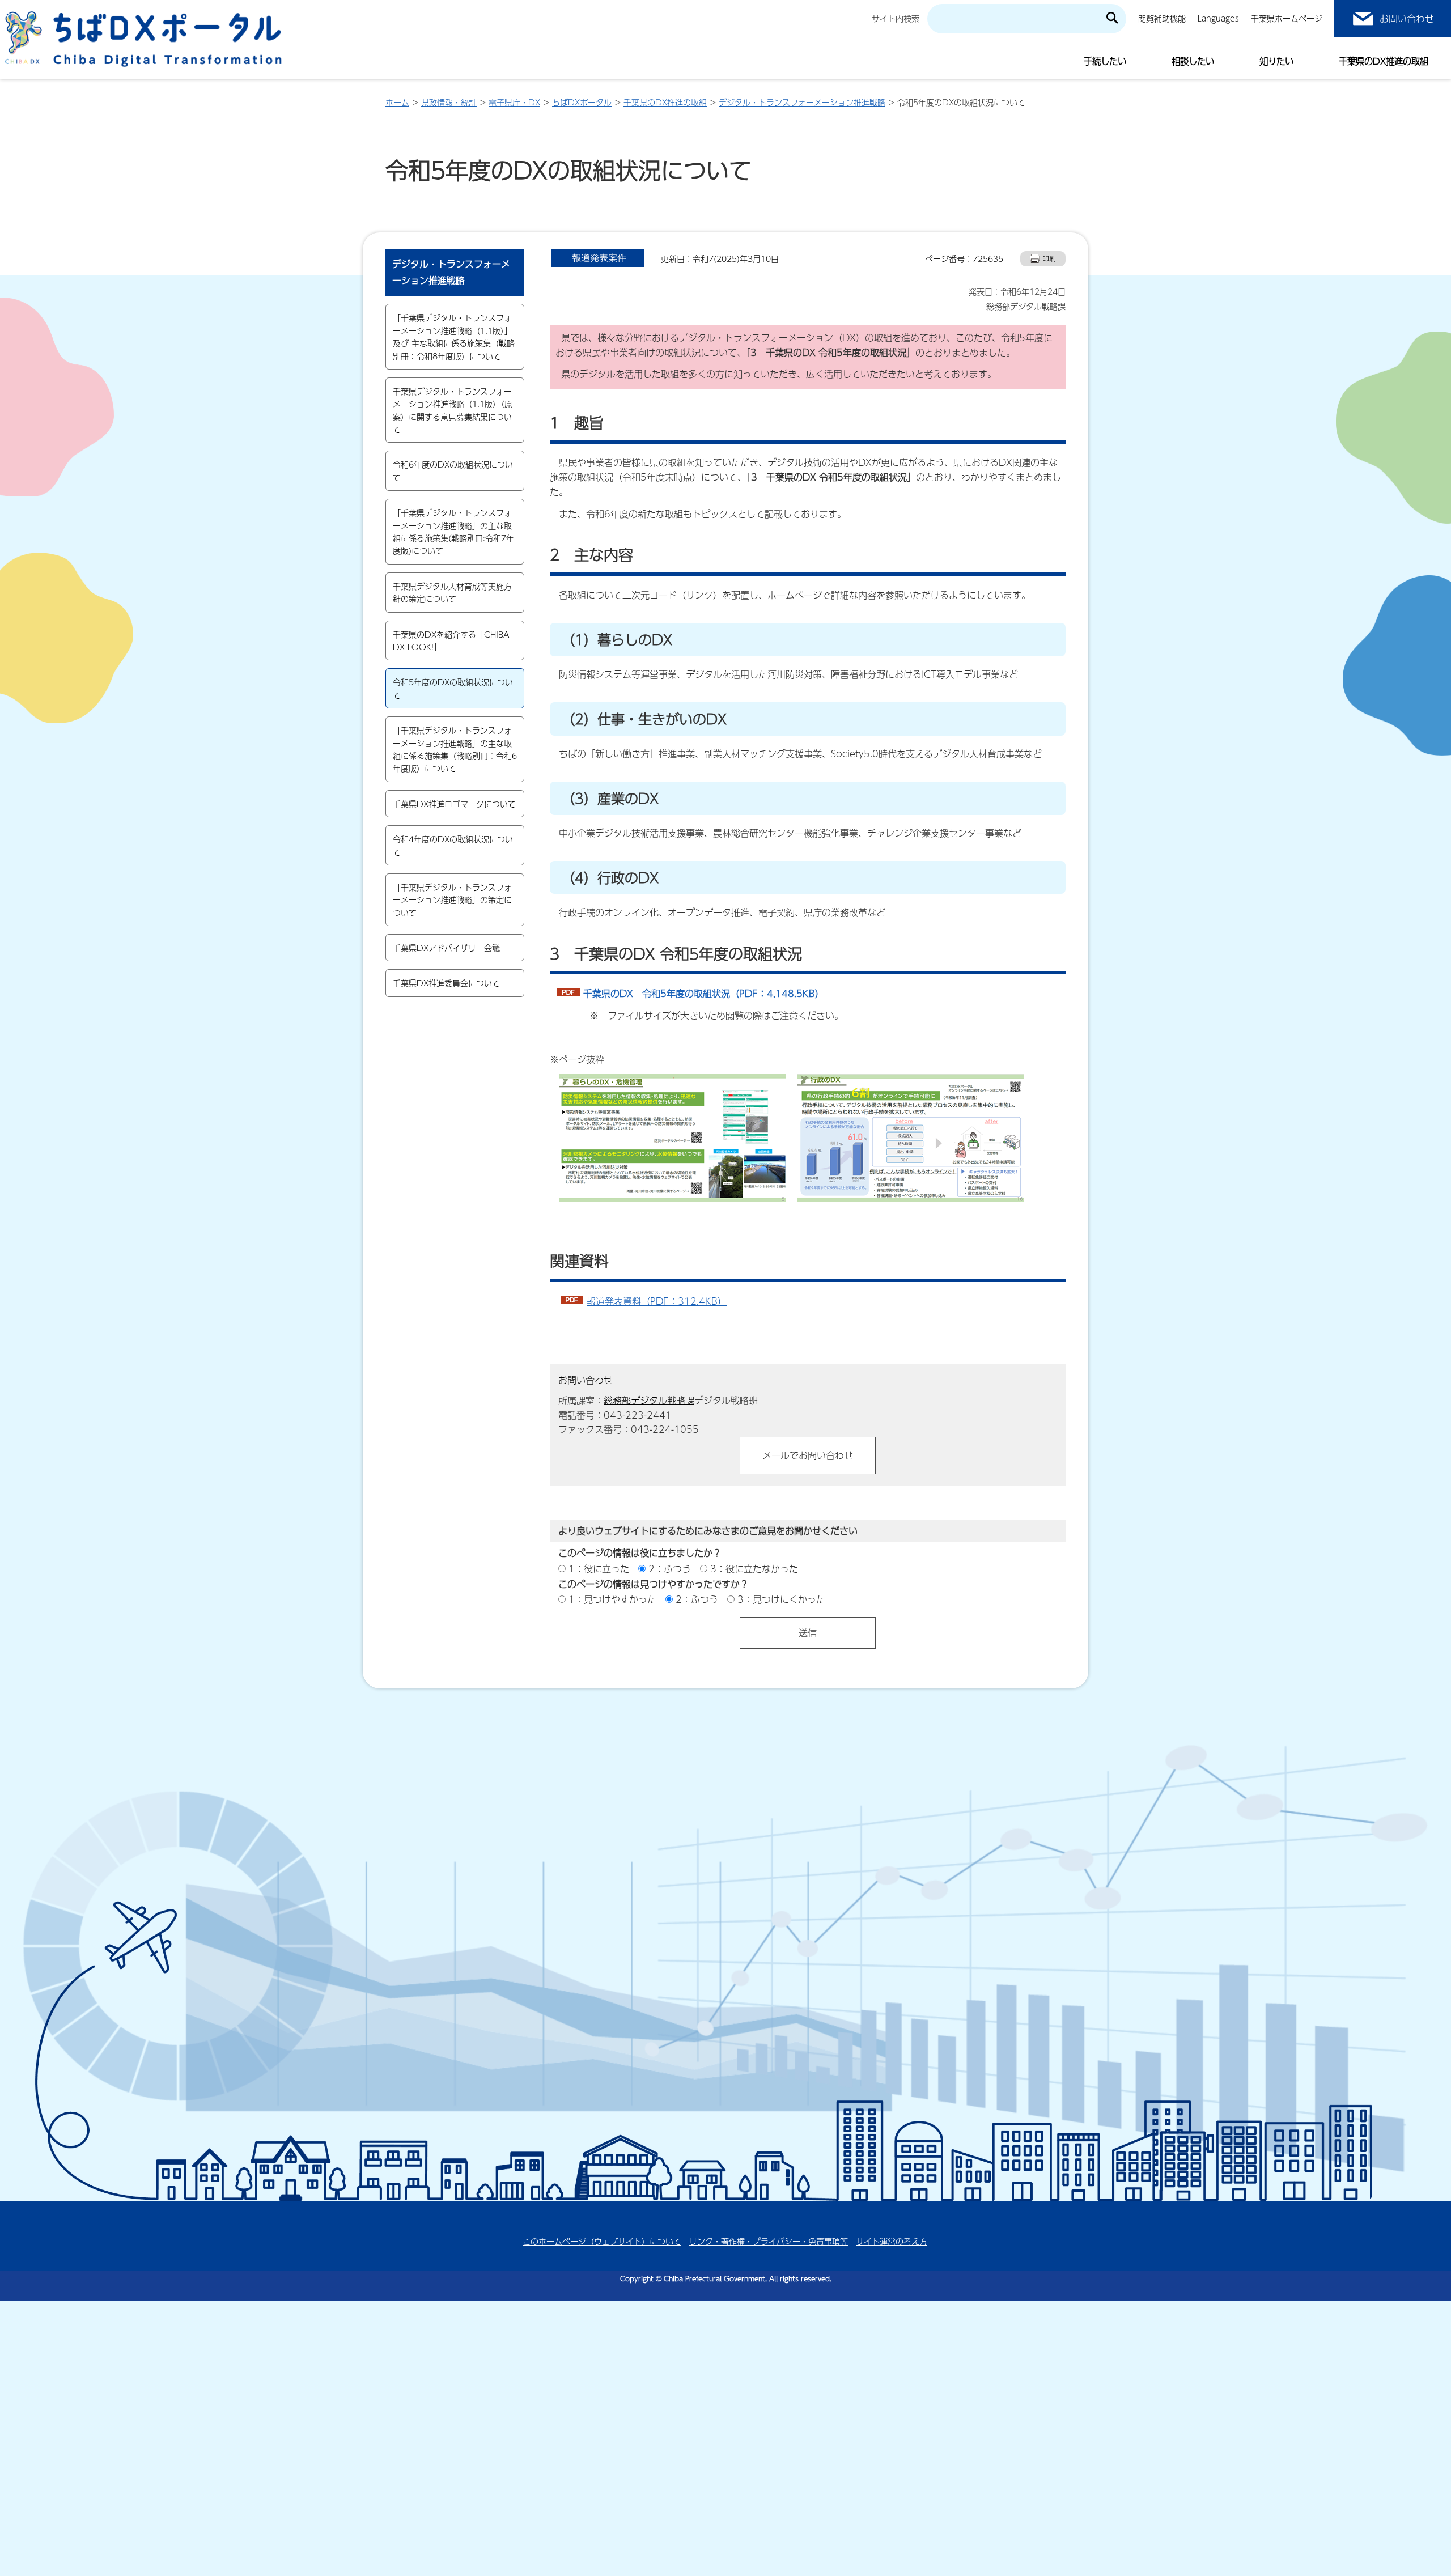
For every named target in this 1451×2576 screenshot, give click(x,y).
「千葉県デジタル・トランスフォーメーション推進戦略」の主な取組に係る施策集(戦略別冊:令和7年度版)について (453, 531)
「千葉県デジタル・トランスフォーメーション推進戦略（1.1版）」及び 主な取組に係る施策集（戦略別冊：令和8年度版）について (454, 336)
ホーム (397, 102)
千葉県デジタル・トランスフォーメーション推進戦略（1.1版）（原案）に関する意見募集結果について (453, 410)
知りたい (1276, 61)
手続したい (1105, 61)
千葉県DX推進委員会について (446, 983)
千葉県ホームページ (1287, 18)
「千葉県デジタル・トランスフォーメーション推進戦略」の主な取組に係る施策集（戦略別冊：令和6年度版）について (455, 749)
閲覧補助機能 (1162, 18)
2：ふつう (670, 1569)
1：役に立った (599, 1569)
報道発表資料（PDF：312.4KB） (657, 1301)
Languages (1218, 18)
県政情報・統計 (449, 102)
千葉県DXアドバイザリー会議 (446, 948)
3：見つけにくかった (781, 1599)
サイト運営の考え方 (892, 2241)
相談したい (1193, 61)
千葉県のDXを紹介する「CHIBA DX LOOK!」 (451, 640)
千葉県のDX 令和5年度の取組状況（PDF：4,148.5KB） (704, 993)
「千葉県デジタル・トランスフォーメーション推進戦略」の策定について (452, 900)
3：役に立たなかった (754, 1569)
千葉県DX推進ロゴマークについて (454, 804)
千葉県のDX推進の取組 (1384, 61)
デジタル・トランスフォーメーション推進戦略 (802, 102)
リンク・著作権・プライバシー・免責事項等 (769, 2241)
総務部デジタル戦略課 (649, 1400)
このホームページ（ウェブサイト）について (602, 2241)
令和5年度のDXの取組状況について (453, 688)
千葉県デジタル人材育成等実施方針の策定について (452, 592)
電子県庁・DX (514, 102)
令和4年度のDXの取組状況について (453, 845)
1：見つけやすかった (612, 1599)
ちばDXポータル (582, 102)
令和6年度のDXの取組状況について (453, 470)
